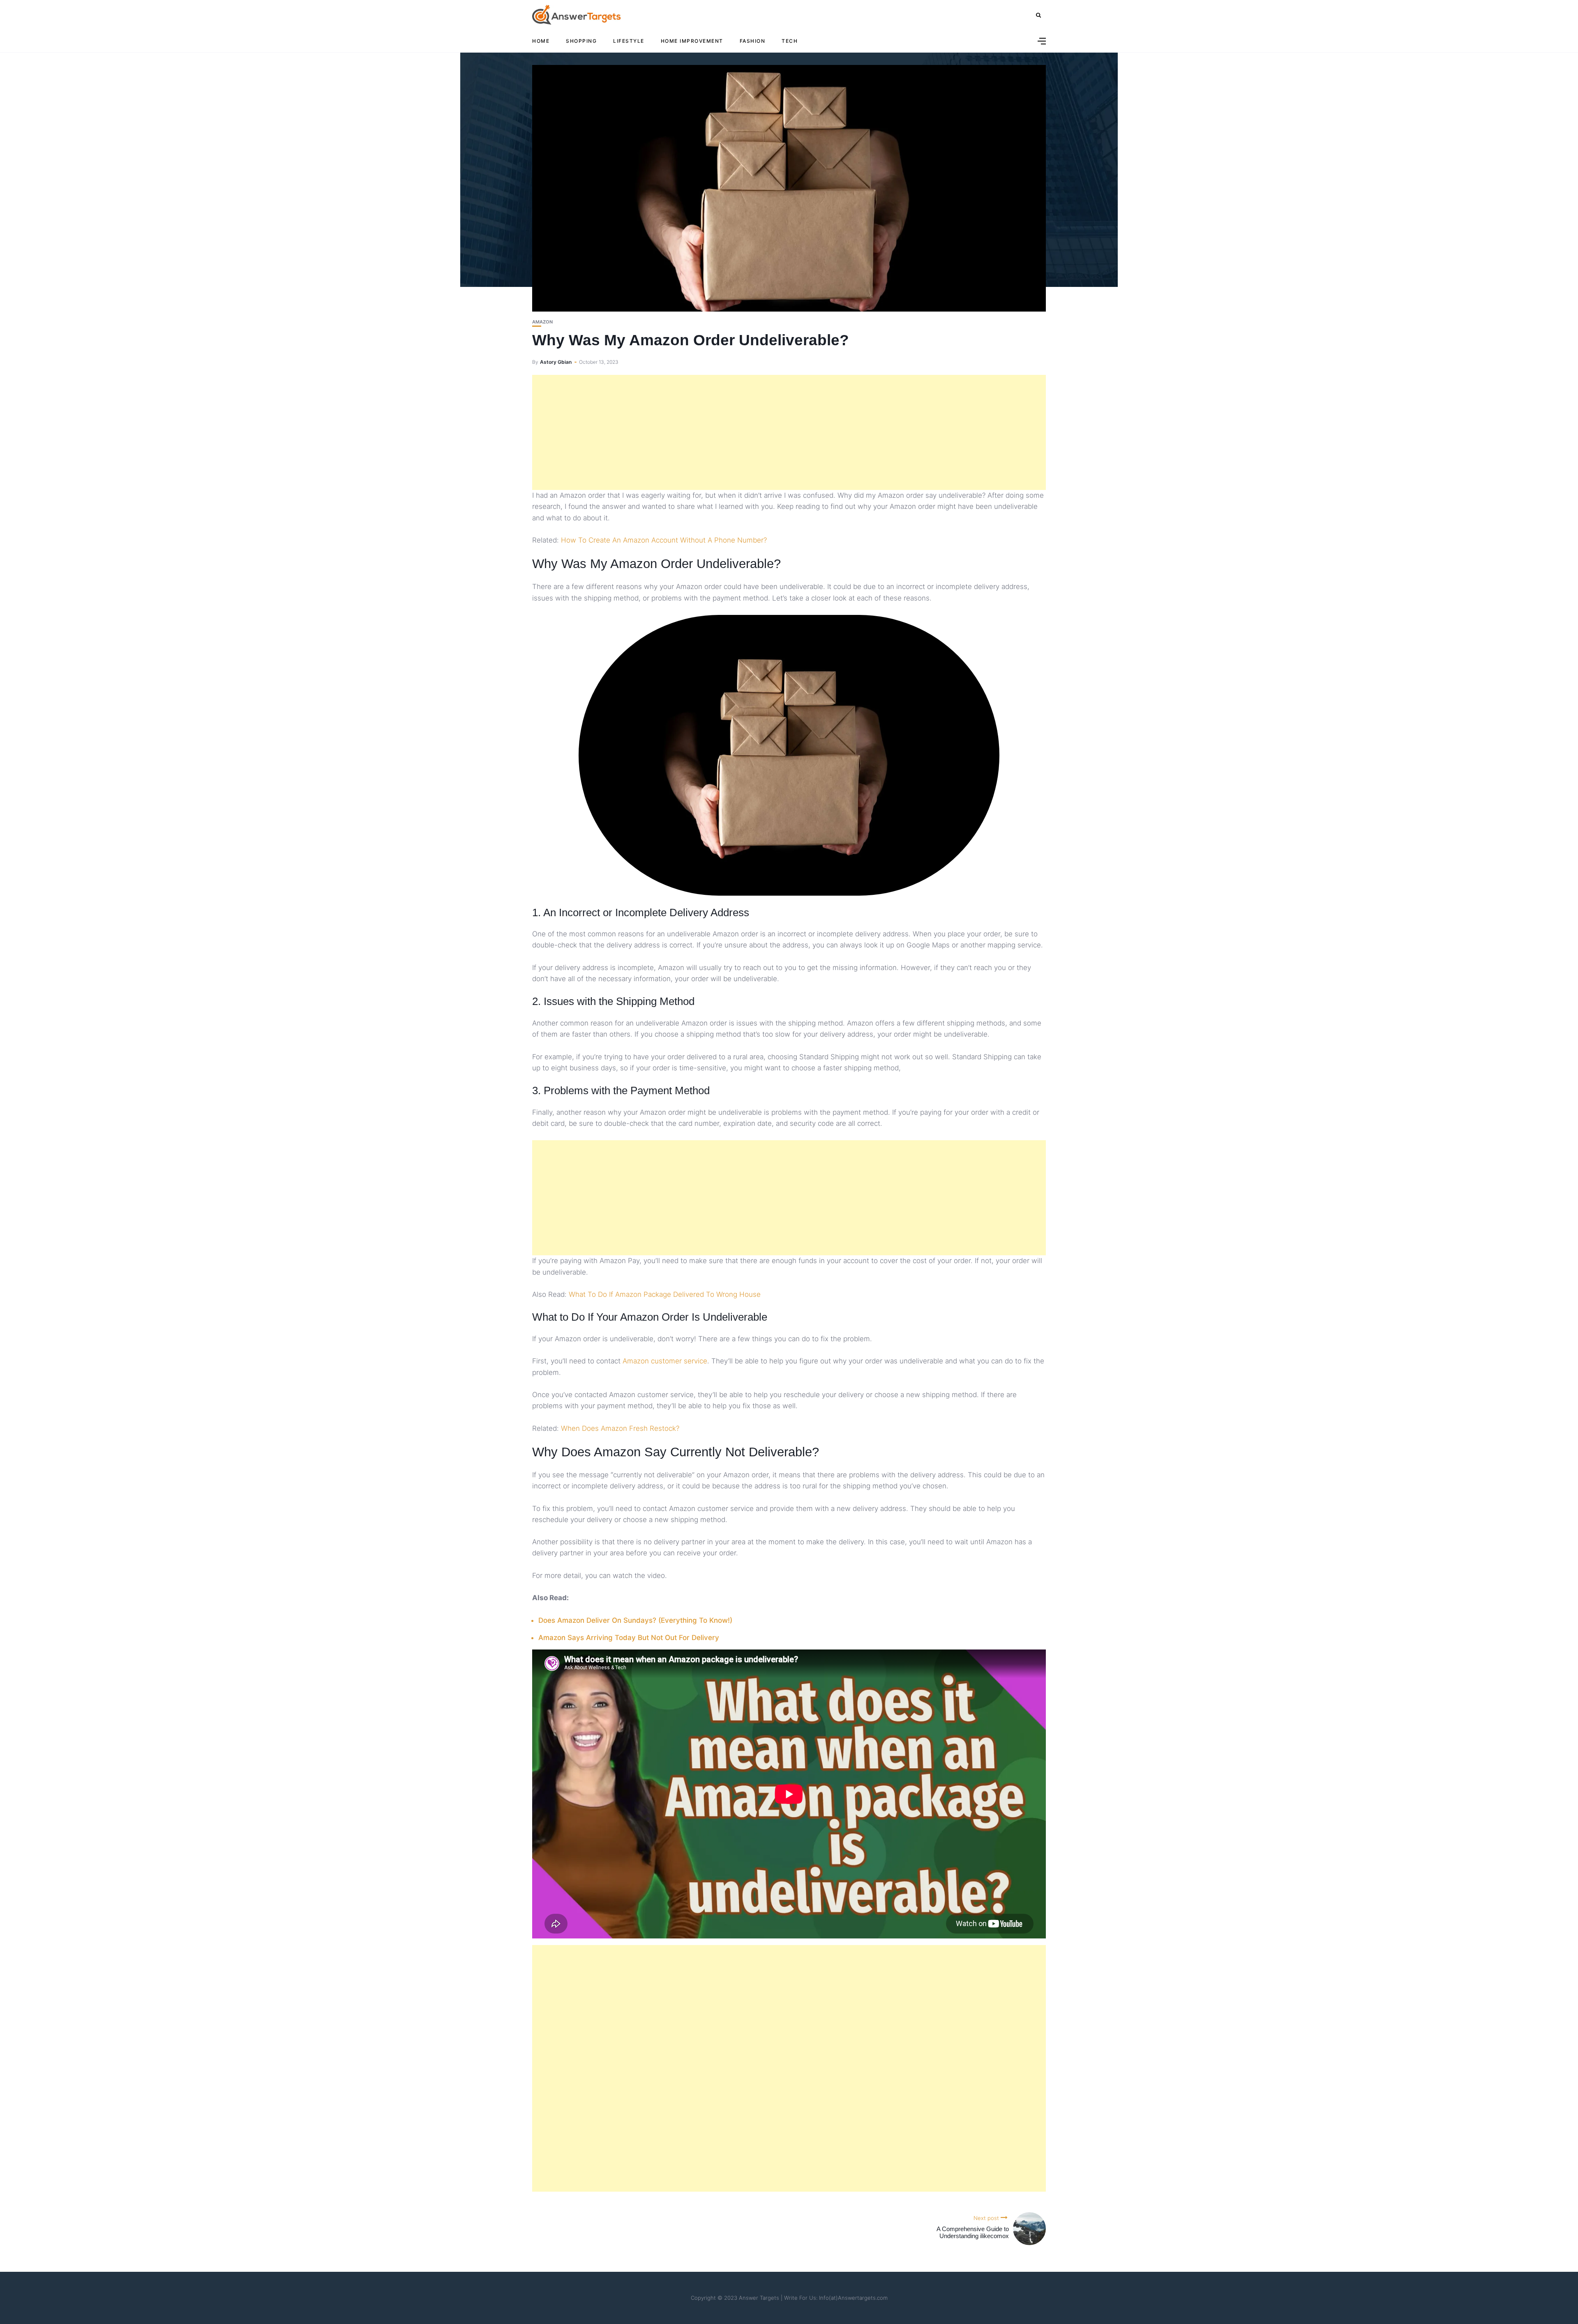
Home (541, 41)
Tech (790, 41)
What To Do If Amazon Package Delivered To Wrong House (665, 1294)
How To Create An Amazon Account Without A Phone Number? (664, 540)
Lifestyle (629, 41)
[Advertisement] (789, 432)
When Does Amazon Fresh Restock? (620, 1428)
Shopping (581, 41)
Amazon (542, 322)
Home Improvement (692, 41)
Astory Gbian (556, 362)
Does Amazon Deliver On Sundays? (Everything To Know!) (635, 1620)
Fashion (753, 41)
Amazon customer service (665, 1361)
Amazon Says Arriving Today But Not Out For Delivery (629, 1638)
